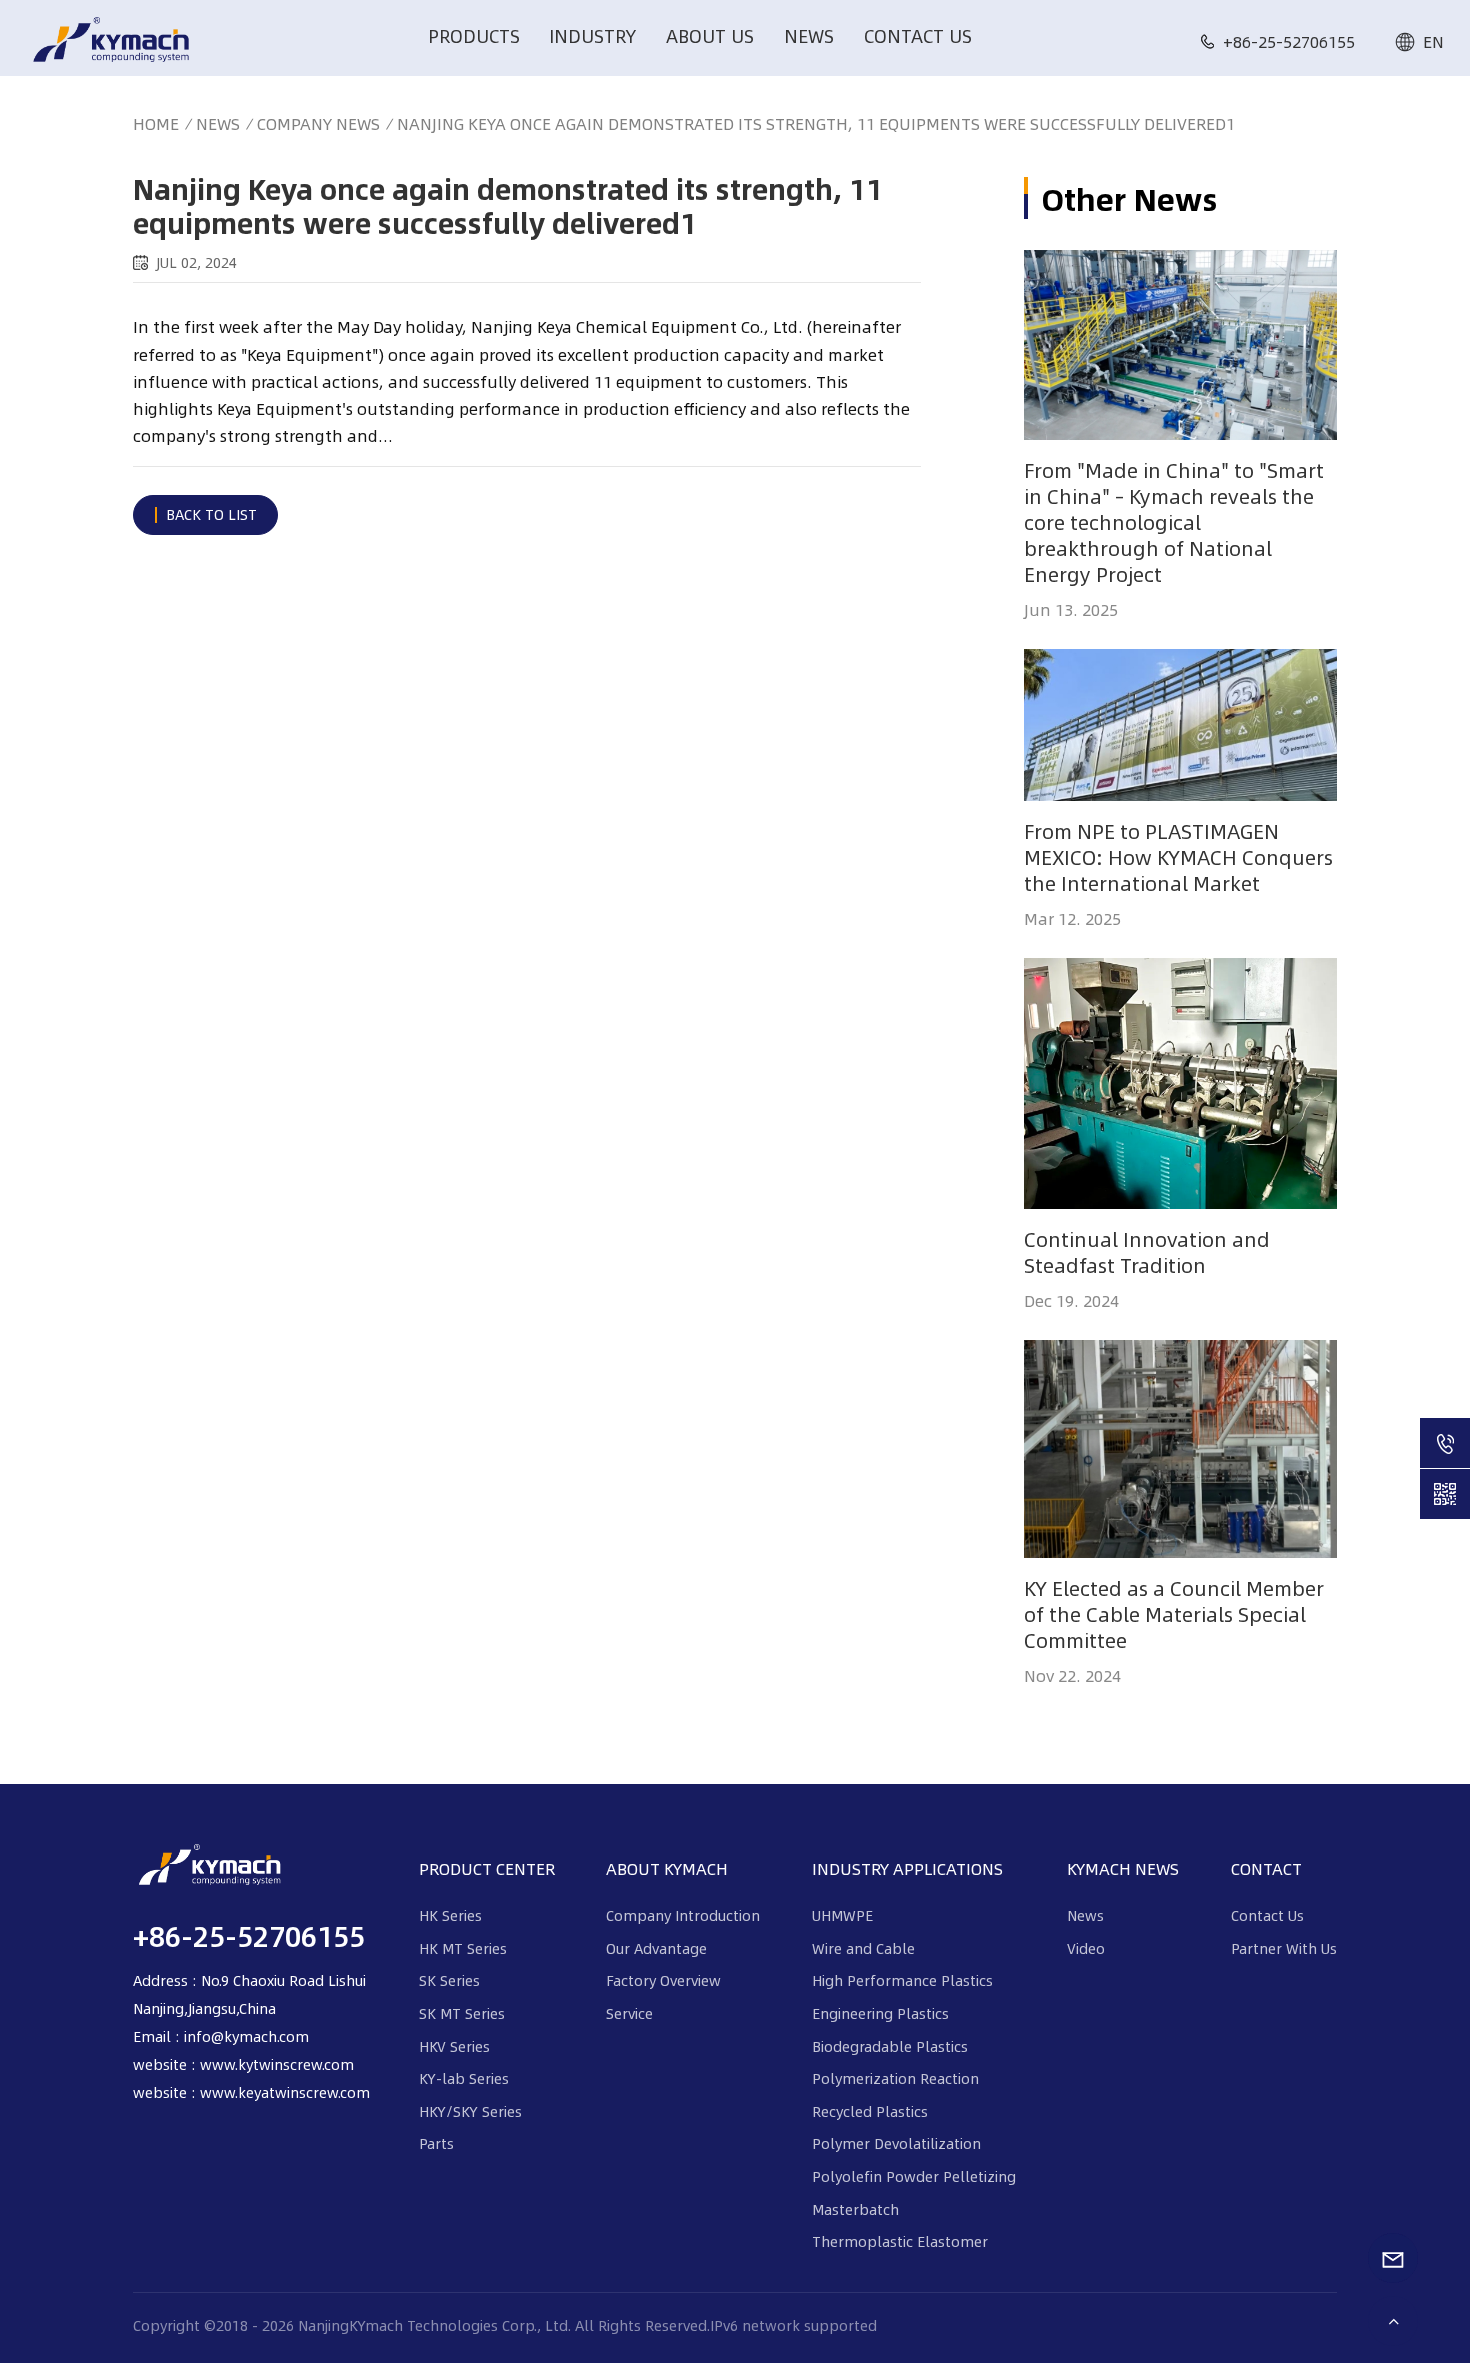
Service (629, 2013)
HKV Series (454, 2046)
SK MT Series (462, 2013)
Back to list (211, 514)
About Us (710, 36)
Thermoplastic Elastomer (900, 2241)
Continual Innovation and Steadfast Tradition (1147, 1252)
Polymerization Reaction (895, 2078)
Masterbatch (855, 2209)
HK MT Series (463, 1948)
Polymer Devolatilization (896, 2143)
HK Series (450, 1915)
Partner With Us (1284, 1948)
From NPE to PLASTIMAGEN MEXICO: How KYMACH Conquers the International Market (1178, 857)
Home (156, 123)
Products (474, 36)
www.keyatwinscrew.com (285, 2092)
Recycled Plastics (870, 2111)
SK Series (449, 1980)
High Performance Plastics (902, 1980)
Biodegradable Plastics (890, 2046)
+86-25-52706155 (1289, 42)
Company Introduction (683, 1915)
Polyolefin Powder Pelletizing (914, 2176)
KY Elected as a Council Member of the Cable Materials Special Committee (1174, 1614)
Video (1086, 1948)
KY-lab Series (464, 2078)
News (809, 36)
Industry (592, 36)
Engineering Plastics (880, 2013)
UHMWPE (842, 1915)
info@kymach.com (246, 2036)
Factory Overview (663, 1980)
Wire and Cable (863, 1948)
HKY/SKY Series (470, 2111)
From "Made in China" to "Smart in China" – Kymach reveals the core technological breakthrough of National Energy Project (1174, 522)
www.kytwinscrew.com (277, 2064)
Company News (318, 124)
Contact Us (918, 36)
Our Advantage (656, 1948)
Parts (436, 2143)
